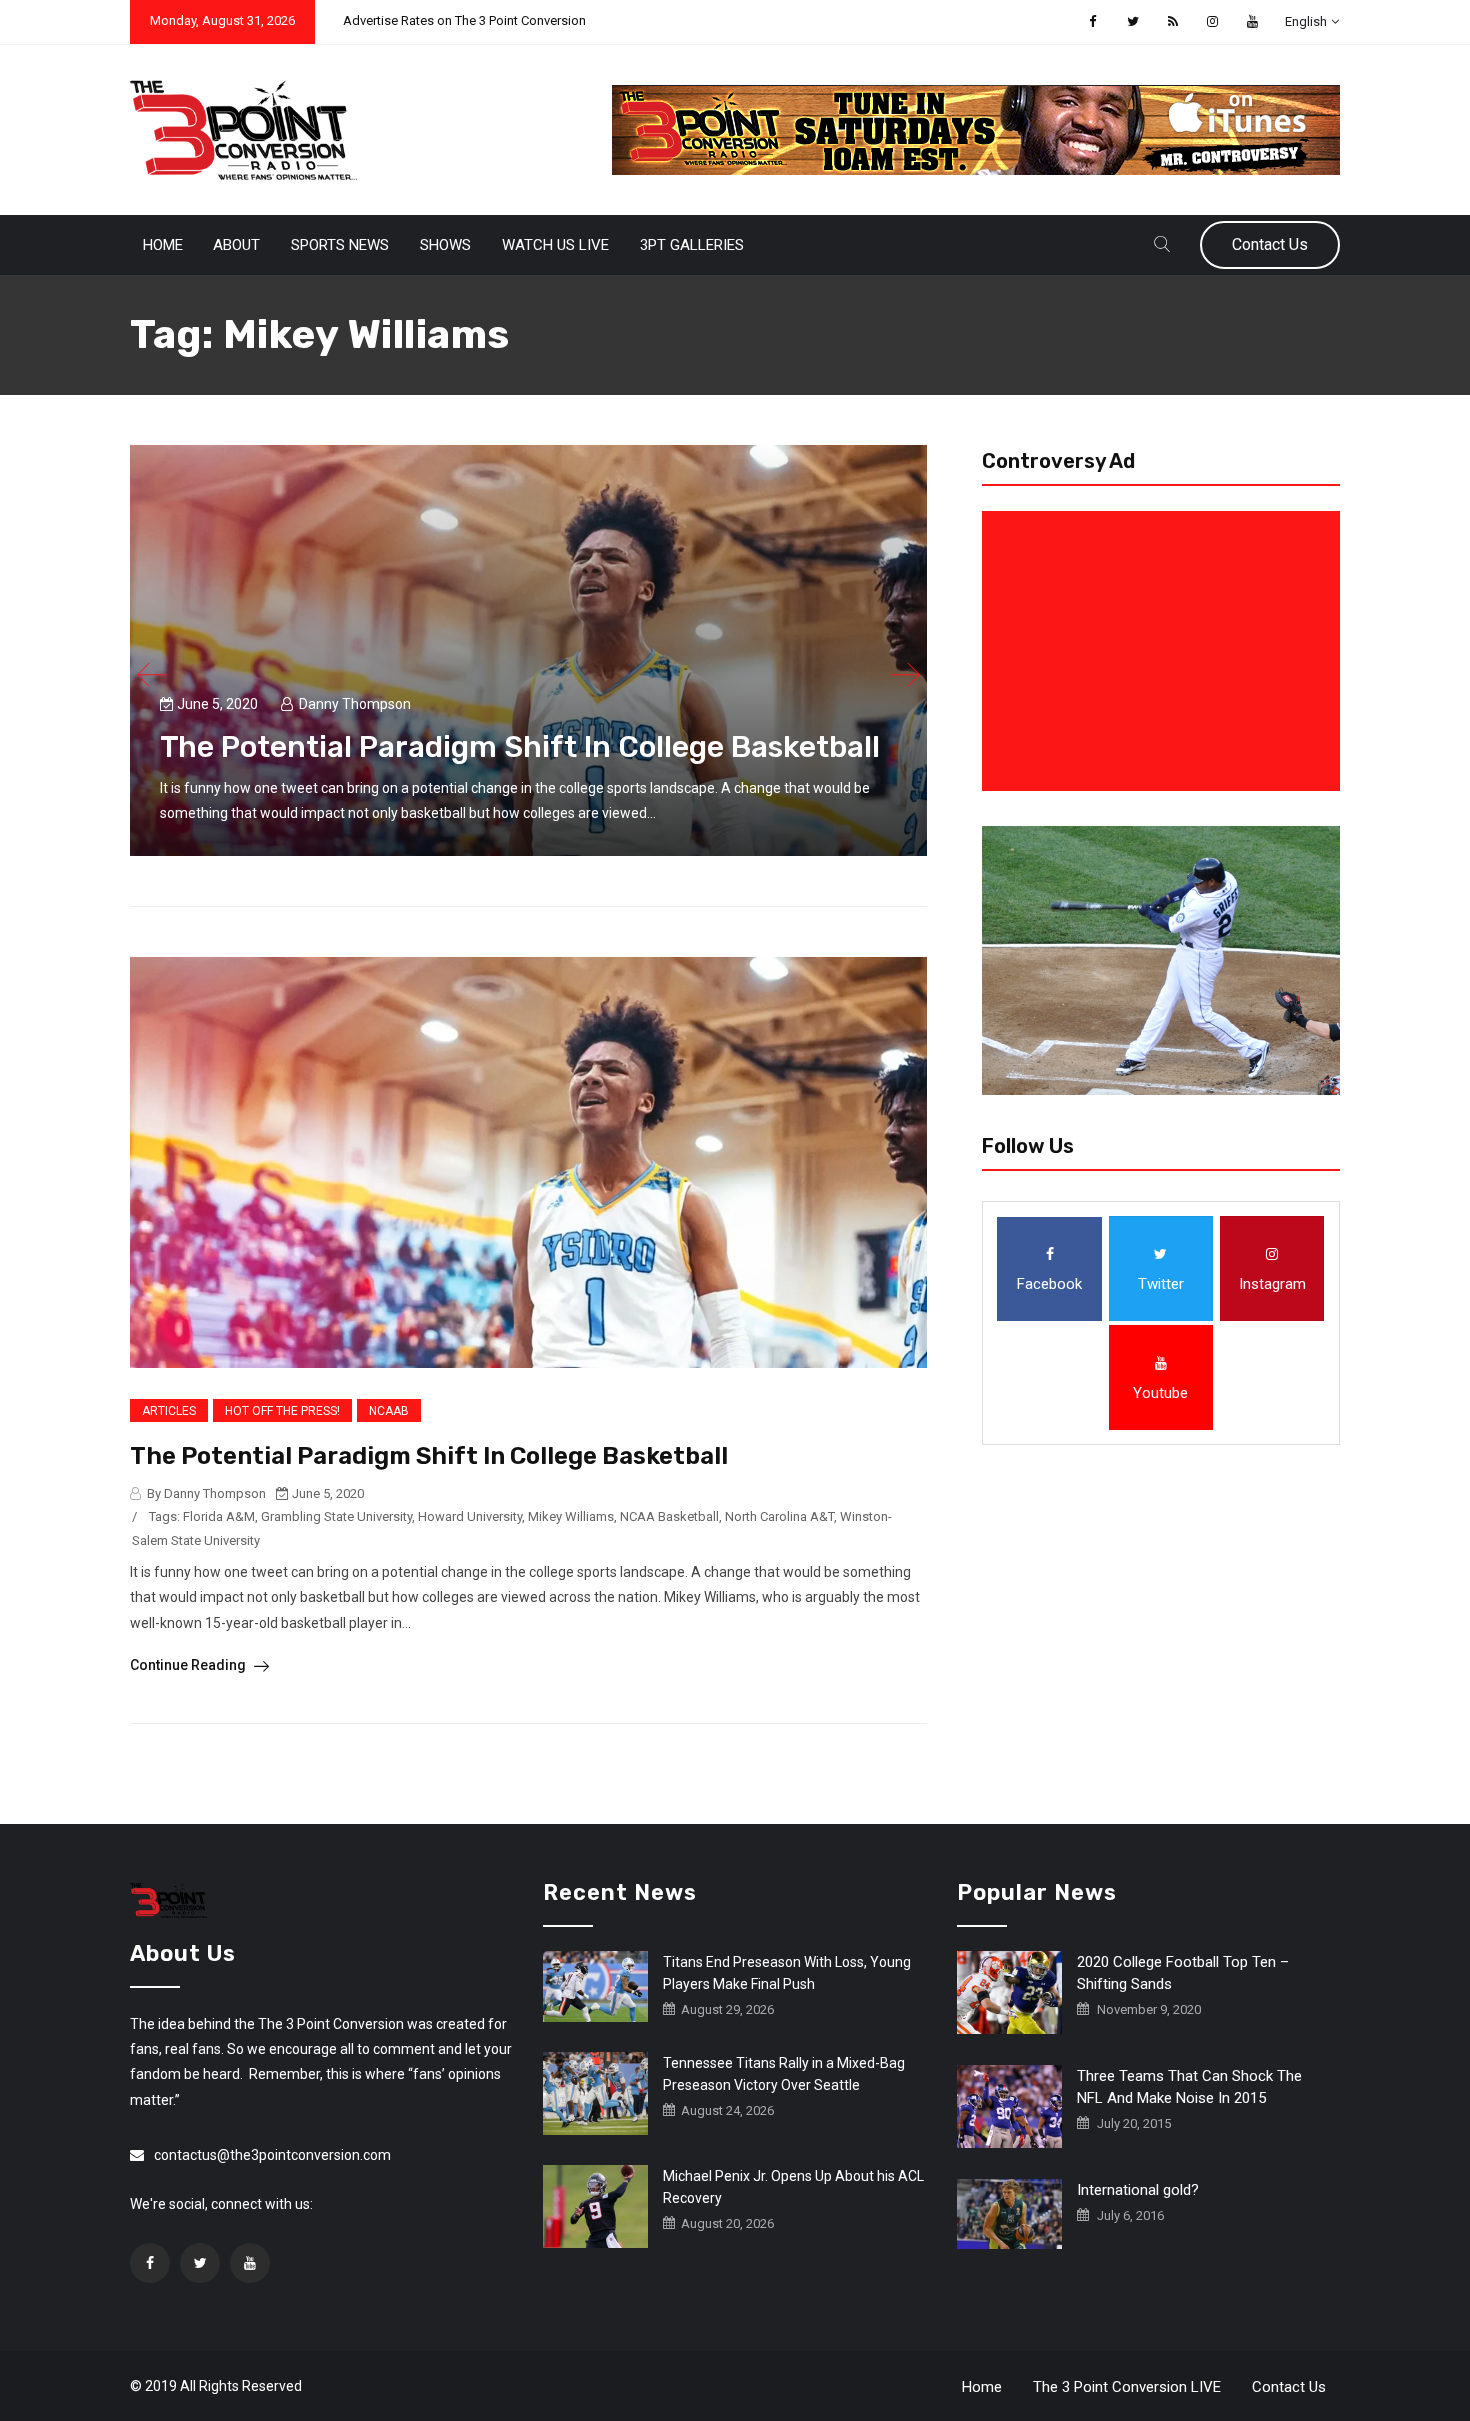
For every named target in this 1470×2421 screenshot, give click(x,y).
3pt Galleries (692, 245)
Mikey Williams (571, 1516)
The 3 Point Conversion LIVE (1127, 2387)
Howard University (470, 1516)
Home (163, 245)
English (1306, 21)
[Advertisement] (1165, 651)
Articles (169, 1411)
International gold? (1138, 2190)
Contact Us (1270, 244)
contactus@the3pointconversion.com (272, 2155)
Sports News (340, 245)
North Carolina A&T (779, 1516)
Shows (445, 245)
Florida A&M (219, 1516)
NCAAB (389, 1411)
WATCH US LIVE (555, 245)
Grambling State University (336, 1516)
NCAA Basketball (669, 1516)
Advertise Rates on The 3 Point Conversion (464, 20)
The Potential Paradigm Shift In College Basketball (520, 747)
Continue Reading (189, 1665)
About (236, 245)
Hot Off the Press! (282, 1411)
